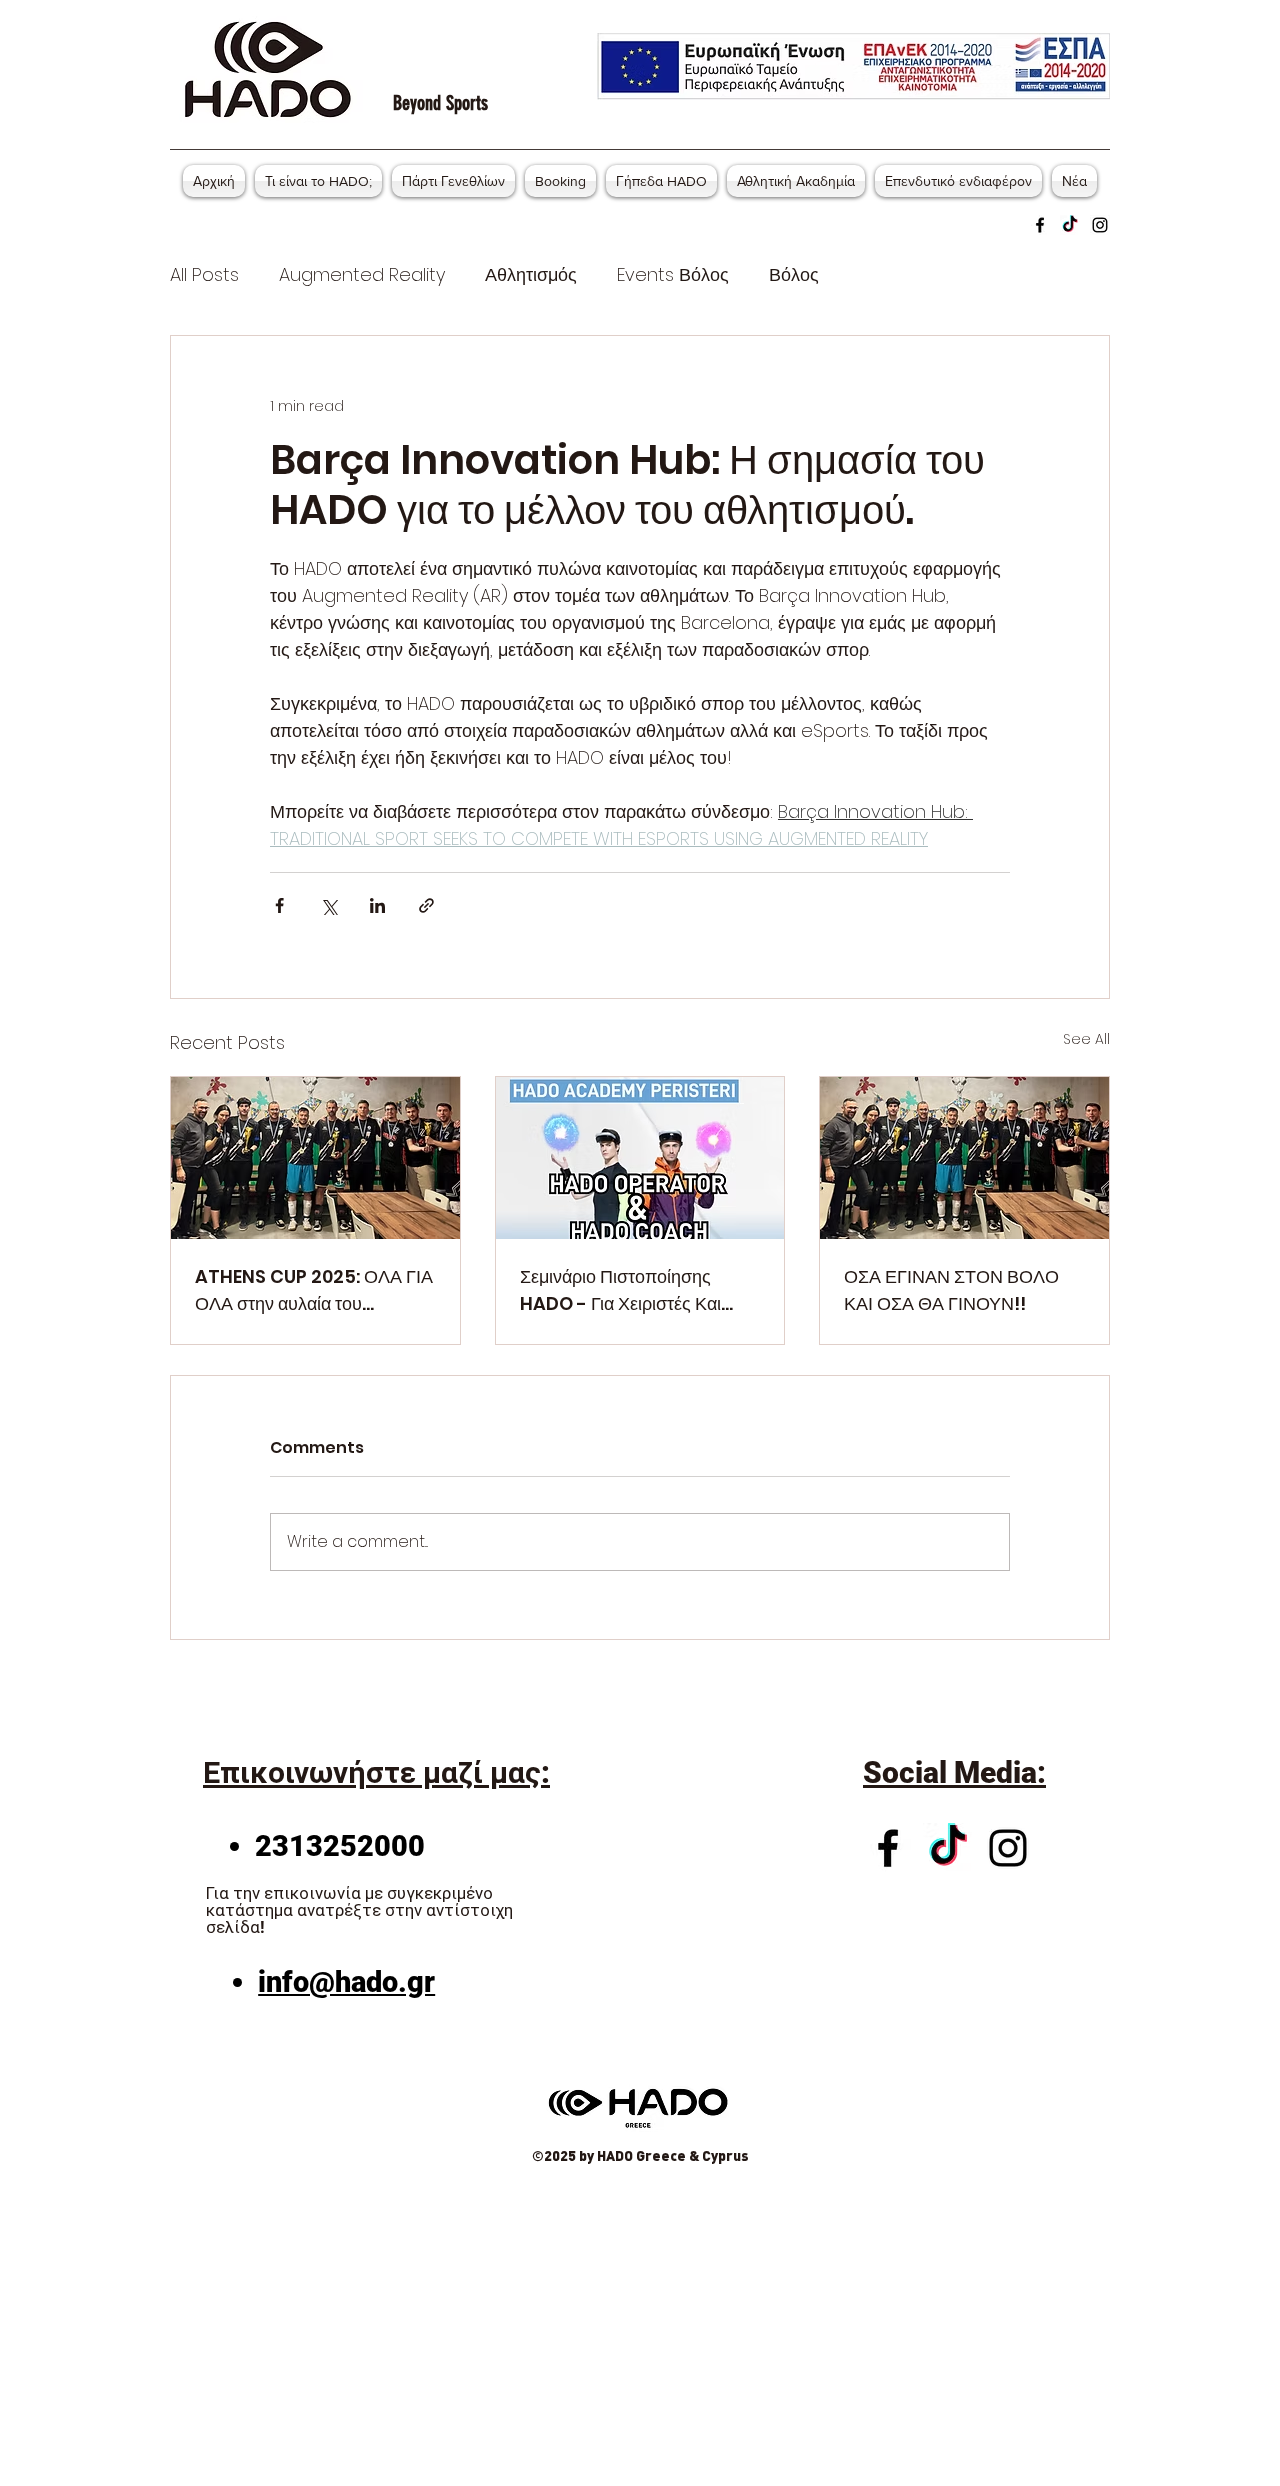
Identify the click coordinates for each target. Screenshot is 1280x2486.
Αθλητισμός (531, 274)
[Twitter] (1070, 225)
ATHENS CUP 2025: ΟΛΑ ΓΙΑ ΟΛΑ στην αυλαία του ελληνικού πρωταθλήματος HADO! (314, 1290)
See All (1086, 1039)
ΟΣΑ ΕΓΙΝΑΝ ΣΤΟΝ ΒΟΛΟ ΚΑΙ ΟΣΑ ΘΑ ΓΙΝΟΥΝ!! (951, 1290)
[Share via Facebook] (279, 905)
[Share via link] (426, 905)
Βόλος (794, 274)
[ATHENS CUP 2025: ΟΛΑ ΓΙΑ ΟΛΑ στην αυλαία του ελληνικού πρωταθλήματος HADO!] (315, 1158)
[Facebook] (1040, 225)
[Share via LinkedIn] (377, 905)
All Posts (204, 274)
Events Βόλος (673, 274)
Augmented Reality (362, 274)
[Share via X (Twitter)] (328, 905)
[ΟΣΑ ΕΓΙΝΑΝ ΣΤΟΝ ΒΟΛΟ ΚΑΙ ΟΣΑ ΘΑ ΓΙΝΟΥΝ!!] (964, 1158)
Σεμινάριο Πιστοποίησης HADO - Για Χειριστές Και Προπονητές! (620, 1290)
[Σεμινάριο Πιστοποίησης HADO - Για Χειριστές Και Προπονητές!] (640, 1158)
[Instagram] (1100, 225)
